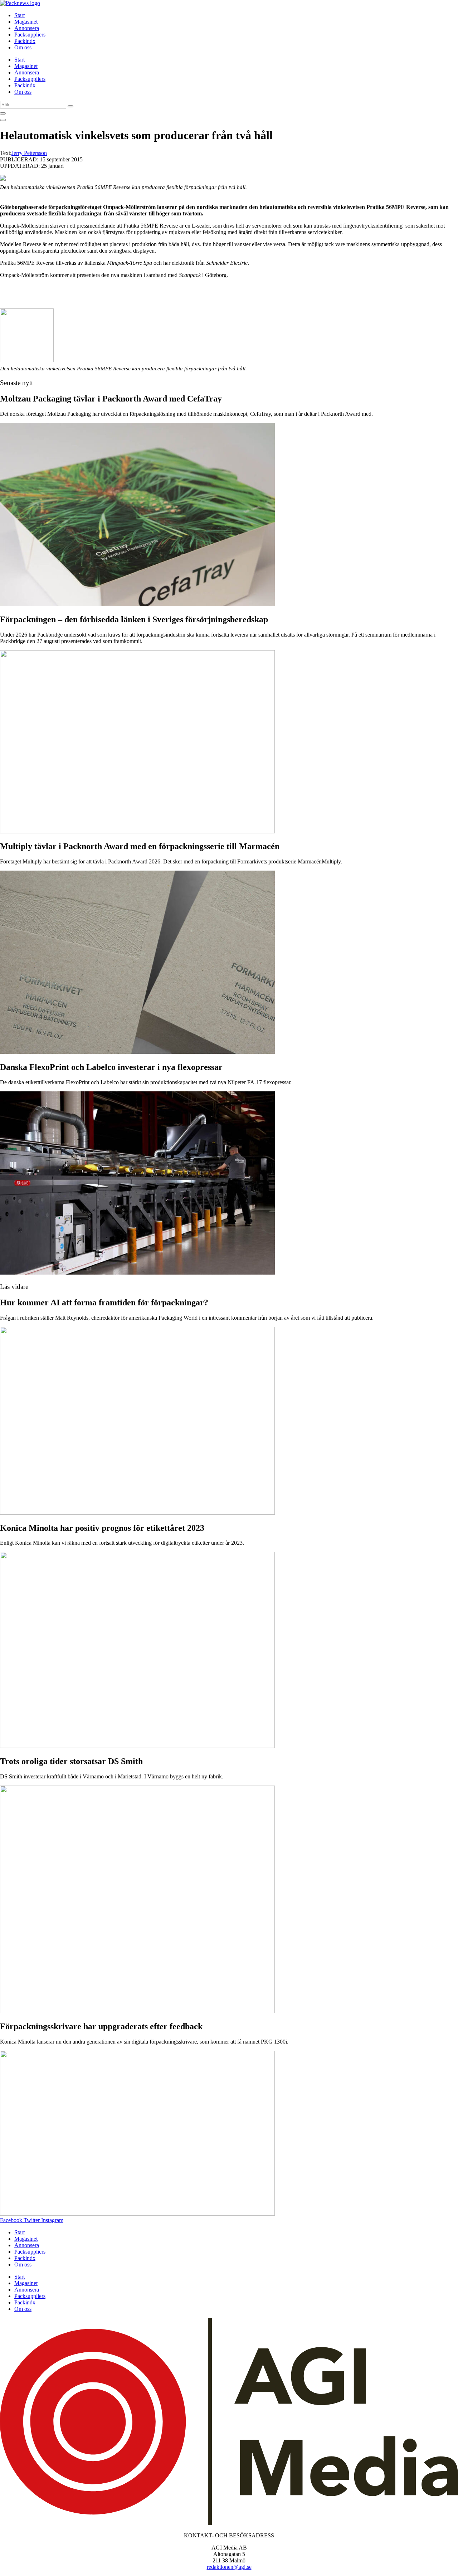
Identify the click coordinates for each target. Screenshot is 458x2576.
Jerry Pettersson (29, 153)
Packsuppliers (30, 35)
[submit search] (70, 106)
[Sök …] (3, 113)
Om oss (23, 47)
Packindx (25, 41)
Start (20, 15)
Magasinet (26, 22)
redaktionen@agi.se (229, 2567)
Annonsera (27, 28)
